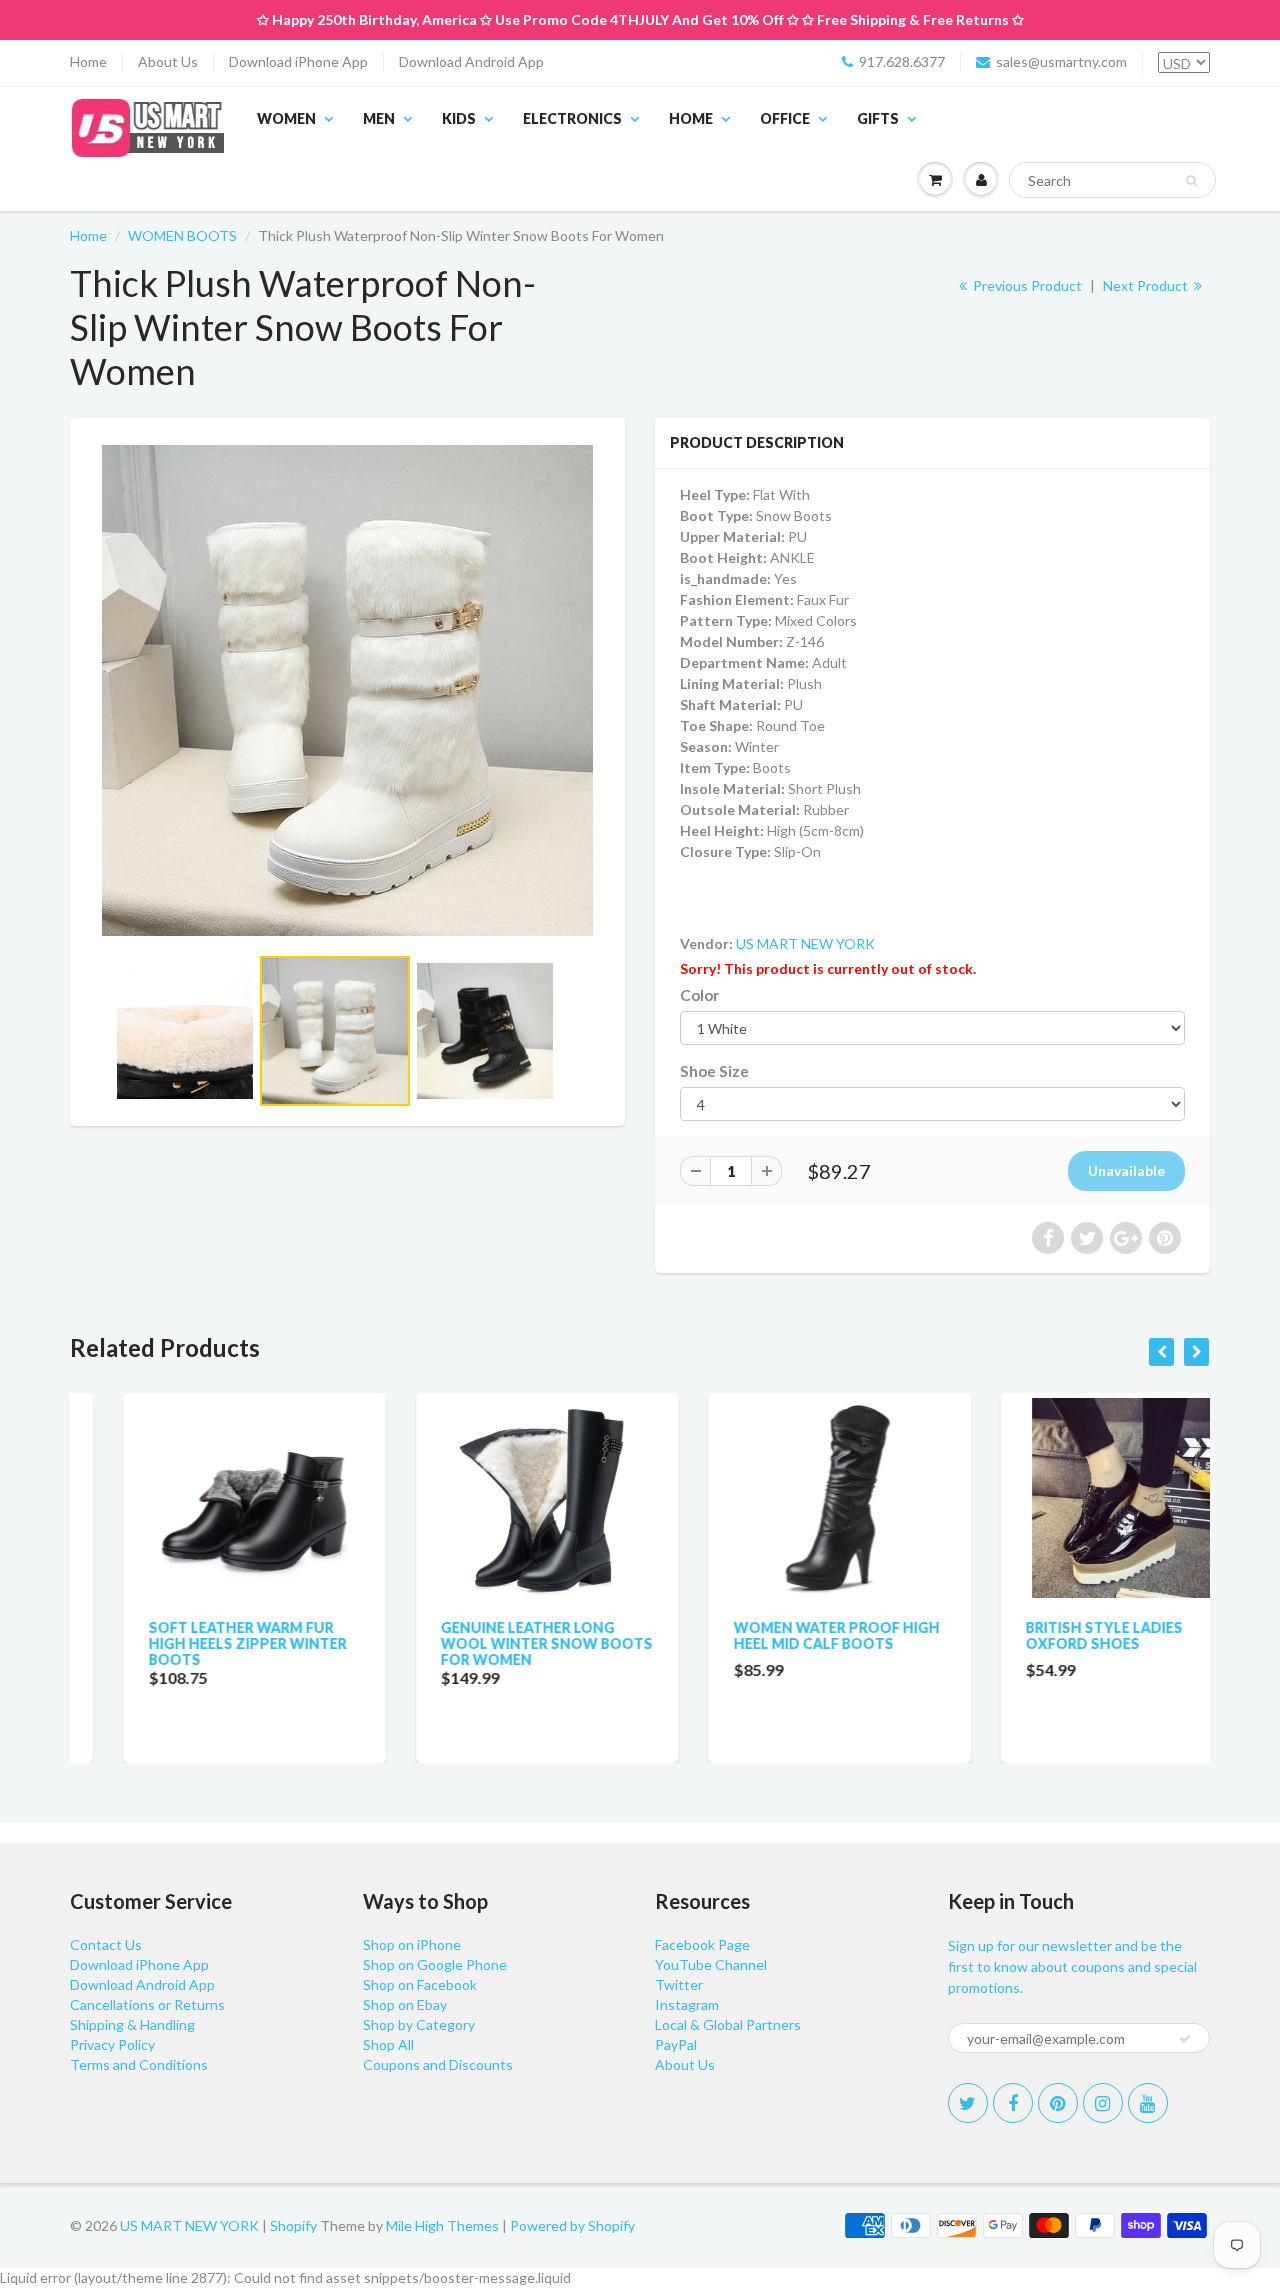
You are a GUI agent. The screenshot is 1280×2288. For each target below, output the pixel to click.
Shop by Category (419, 2024)
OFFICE (785, 118)
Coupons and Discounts (438, 2064)
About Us (168, 61)
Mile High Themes (442, 2225)
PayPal (676, 2044)
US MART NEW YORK (805, 943)
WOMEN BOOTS (182, 235)
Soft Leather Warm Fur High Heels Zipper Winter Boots (194, 1643)
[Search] (1191, 181)
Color (699, 995)
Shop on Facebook (420, 1984)
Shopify (293, 2225)
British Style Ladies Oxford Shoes (1051, 1635)
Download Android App (471, 61)
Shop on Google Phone (435, 1964)
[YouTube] (1148, 2103)
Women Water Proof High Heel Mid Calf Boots (783, 1635)
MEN (379, 118)
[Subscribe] (1185, 2039)
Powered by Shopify (572, 2225)
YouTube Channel (711, 1964)
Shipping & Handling (132, 2024)
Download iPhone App (298, 61)
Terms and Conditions (139, 2064)
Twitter (679, 1984)
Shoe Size (714, 1071)
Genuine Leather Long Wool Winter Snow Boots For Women (494, 1643)
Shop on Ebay (405, 2004)
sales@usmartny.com (1061, 61)
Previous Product (1026, 285)
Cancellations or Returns (147, 2004)
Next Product (1147, 285)
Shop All (388, 2044)
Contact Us (106, 1944)
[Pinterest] (1058, 2103)
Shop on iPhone (412, 1944)
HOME (691, 118)
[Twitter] (968, 2103)
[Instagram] (1103, 2103)
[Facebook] (1013, 2103)
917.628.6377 (902, 61)
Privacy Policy (112, 2044)
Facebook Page (702, 1944)
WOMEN (286, 118)
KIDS (459, 118)
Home (88, 61)
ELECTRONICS (572, 118)
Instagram (687, 2004)
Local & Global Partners (728, 2024)
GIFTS (878, 118)
